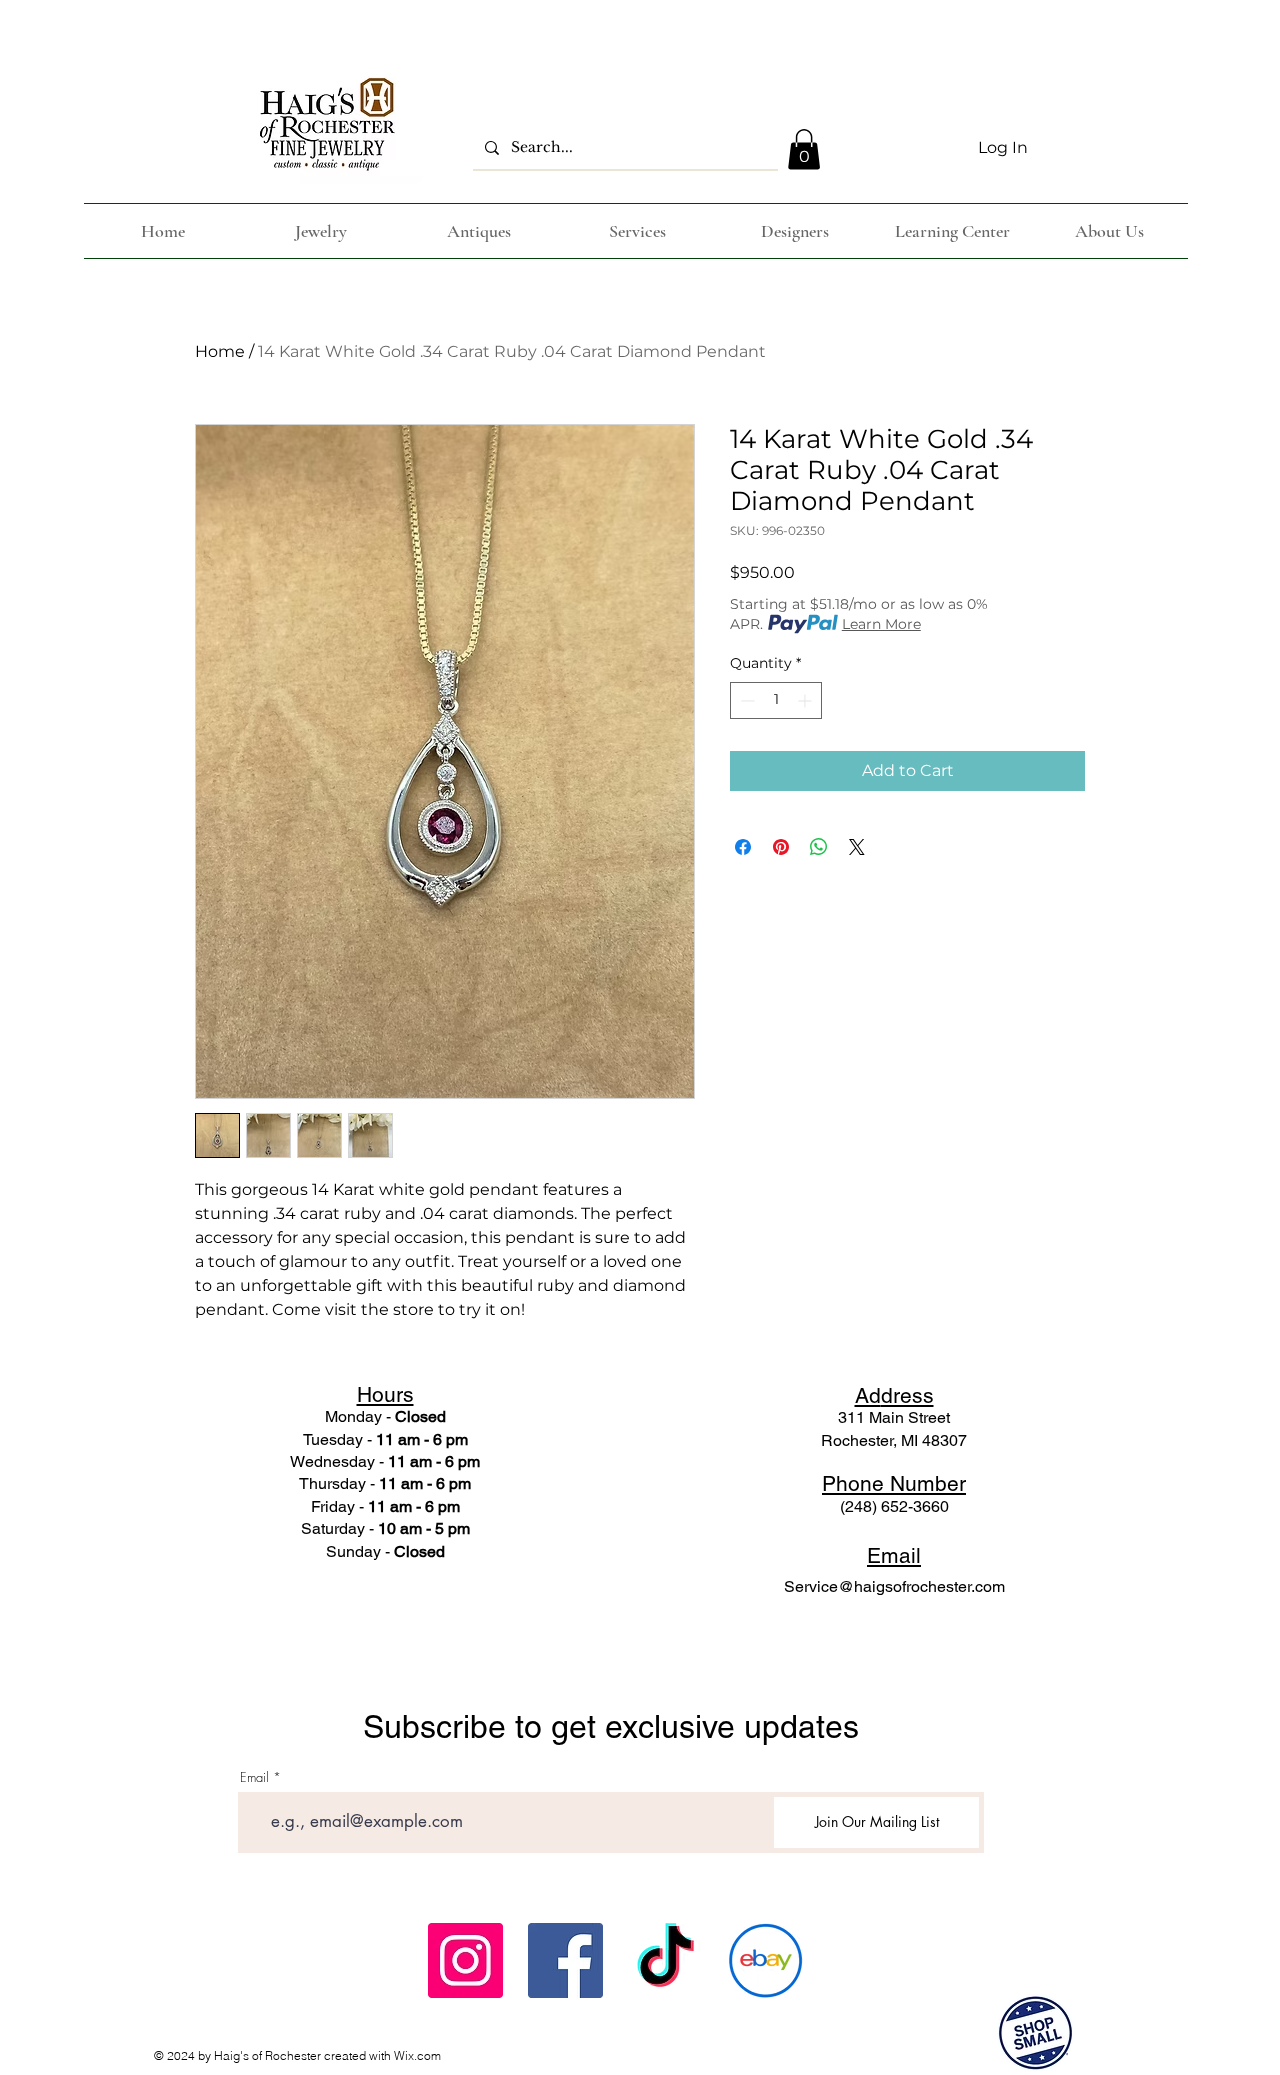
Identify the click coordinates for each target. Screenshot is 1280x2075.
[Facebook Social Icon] (565, 1960)
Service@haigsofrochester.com (894, 1586)
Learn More (881, 624)
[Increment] (806, 700)
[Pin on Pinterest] (781, 847)
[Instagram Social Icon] (465, 1960)
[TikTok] (665, 1960)
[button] (804, 149)
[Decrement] (745, 700)
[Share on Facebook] (743, 847)
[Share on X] (857, 847)
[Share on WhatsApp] (819, 847)
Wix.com (417, 2055)
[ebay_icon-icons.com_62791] (765, 1960)
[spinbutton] (776, 700)
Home (220, 351)
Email (254, 1777)
